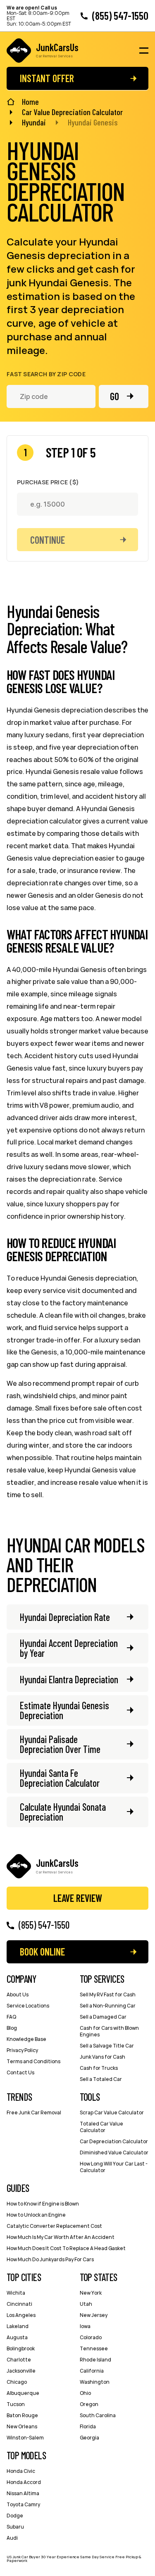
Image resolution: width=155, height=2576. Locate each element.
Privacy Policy (22, 2050)
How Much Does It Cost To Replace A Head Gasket (66, 2248)
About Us (18, 1995)
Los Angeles (21, 2315)
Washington (95, 2382)
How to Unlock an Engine (36, 2215)
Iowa (85, 2326)
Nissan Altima (23, 2493)
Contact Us (20, 2072)
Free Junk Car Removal (34, 2112)
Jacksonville (21, 2371)
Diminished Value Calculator (114, 2153)
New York (91, 2293)
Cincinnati (19, 2304)
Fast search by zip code (46, 374)
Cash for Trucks (99, 2068)
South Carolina (98, 2415)
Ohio (85, 2393)
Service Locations (28, 2006)
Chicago (17, 2382)
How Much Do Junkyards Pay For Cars (50, 2259)
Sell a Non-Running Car (108, 2006)
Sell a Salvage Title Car (107, 2046)
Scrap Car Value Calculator (112, 2112)
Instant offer (47, 78)
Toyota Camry (23, 2504)
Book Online (42, 1952)
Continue (48, 540)
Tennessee (94, 2348)
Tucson (16, 2404)
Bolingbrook (21, 2348)
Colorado (91, 2337)
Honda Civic (21, 2471)
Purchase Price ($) (48, 482)
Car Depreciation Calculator (114, 2141)
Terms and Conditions (33, 2061)
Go (114, 396)
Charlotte (19, 2360)
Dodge (15, 2516)
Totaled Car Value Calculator (101, 2127)
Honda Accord (24, 2482)
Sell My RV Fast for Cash (108, 1995)
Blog (12, 2028)
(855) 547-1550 (120, 16)
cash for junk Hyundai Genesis (71, 276)
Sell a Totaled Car (101, 2079)
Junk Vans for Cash (103, 2057)
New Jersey (94, 2315)
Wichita (16, 2293)
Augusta (17, 2337)
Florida (88, 2426)
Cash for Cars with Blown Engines (109, 2031)
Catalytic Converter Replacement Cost (54, 2226)
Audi (12, 2538)
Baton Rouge (22, 2415)
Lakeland (18, 2326)
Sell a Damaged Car (103, 2017)
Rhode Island (95, 2360)
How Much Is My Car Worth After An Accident (61, 2237)
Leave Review (78, 1898)
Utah (86, 2304)
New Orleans (22, 2426)
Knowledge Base (26, 2039)
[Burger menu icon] (144, 51)
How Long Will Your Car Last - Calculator (114, 2167)
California (92, 2371)
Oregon (89, 2404)
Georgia (89, 2438)
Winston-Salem (25, 2438)
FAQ (11, 2017)
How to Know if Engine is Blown (43, 2204)
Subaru (15, 2527)
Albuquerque (23, 2393)
